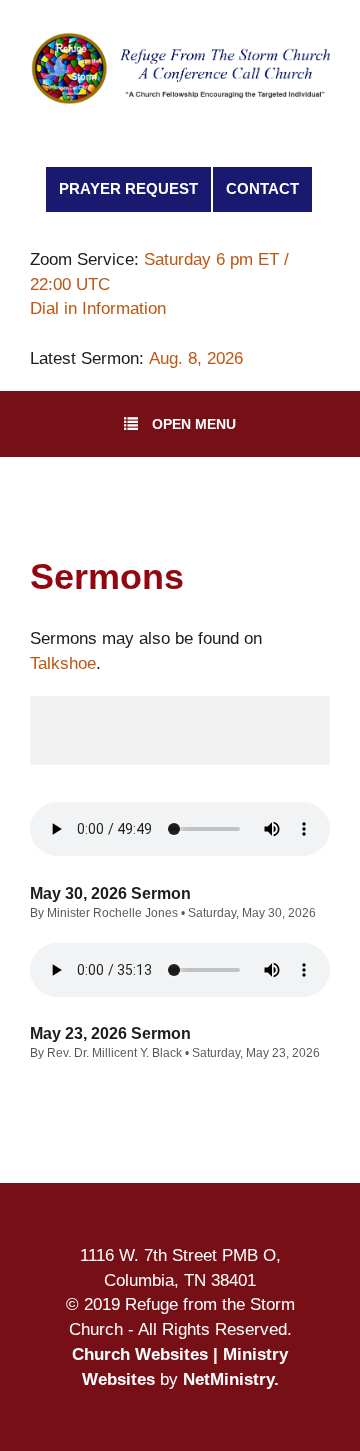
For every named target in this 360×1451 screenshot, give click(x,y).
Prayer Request (128, 189)
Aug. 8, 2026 (196, 358)
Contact (262, 189)
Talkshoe (63, 663)
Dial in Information (98, 308)
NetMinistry (228, 1379)
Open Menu (194, 424)
